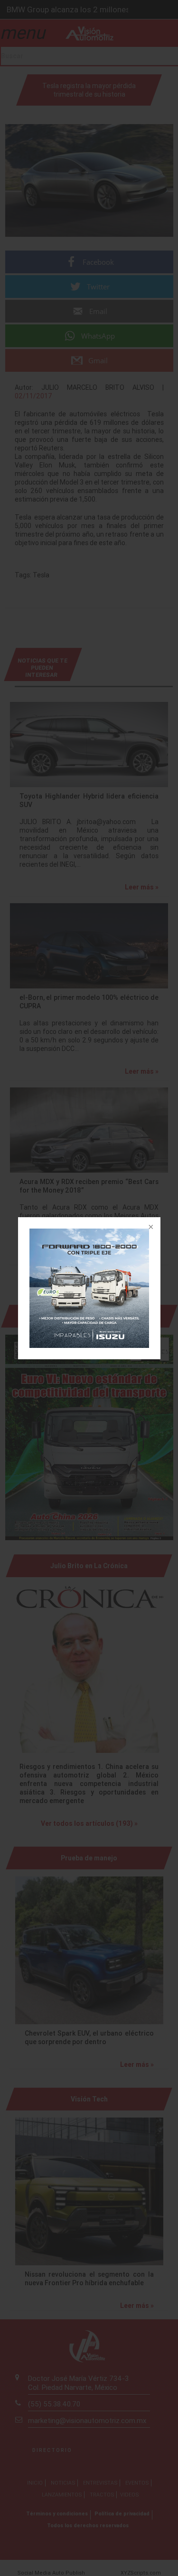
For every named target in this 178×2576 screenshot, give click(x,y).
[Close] (150, 1228)
